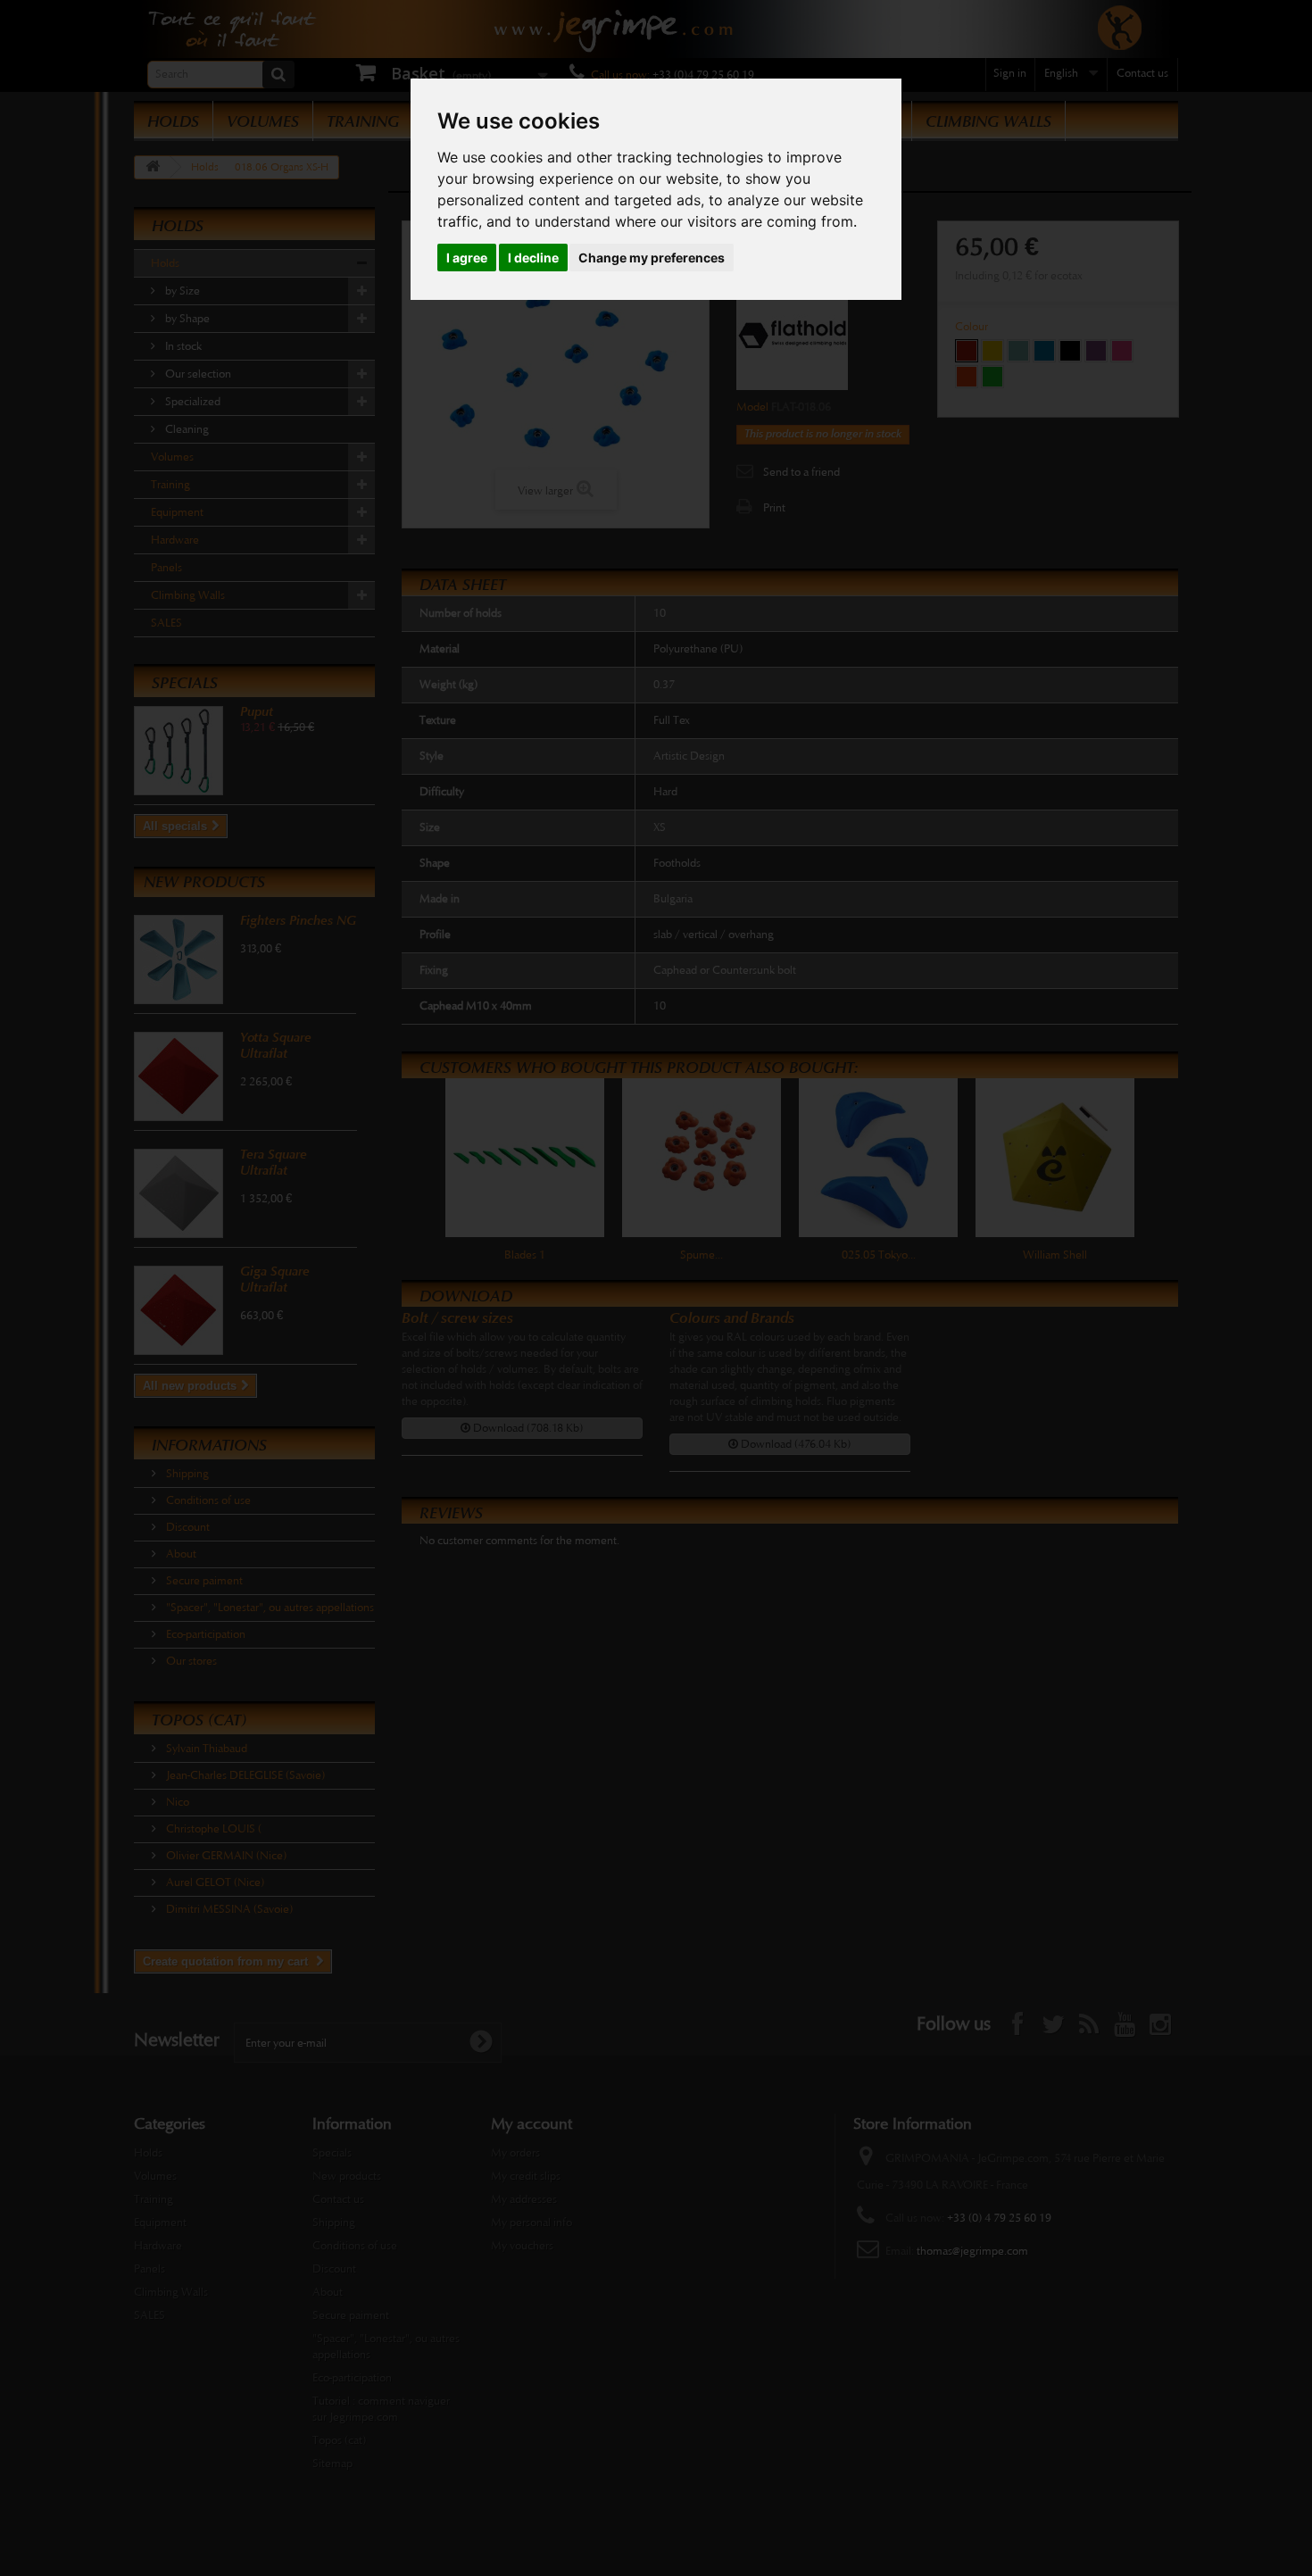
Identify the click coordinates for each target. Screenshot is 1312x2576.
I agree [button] (467, 258)
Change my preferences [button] (652, 258)
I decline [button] (533, 258)
